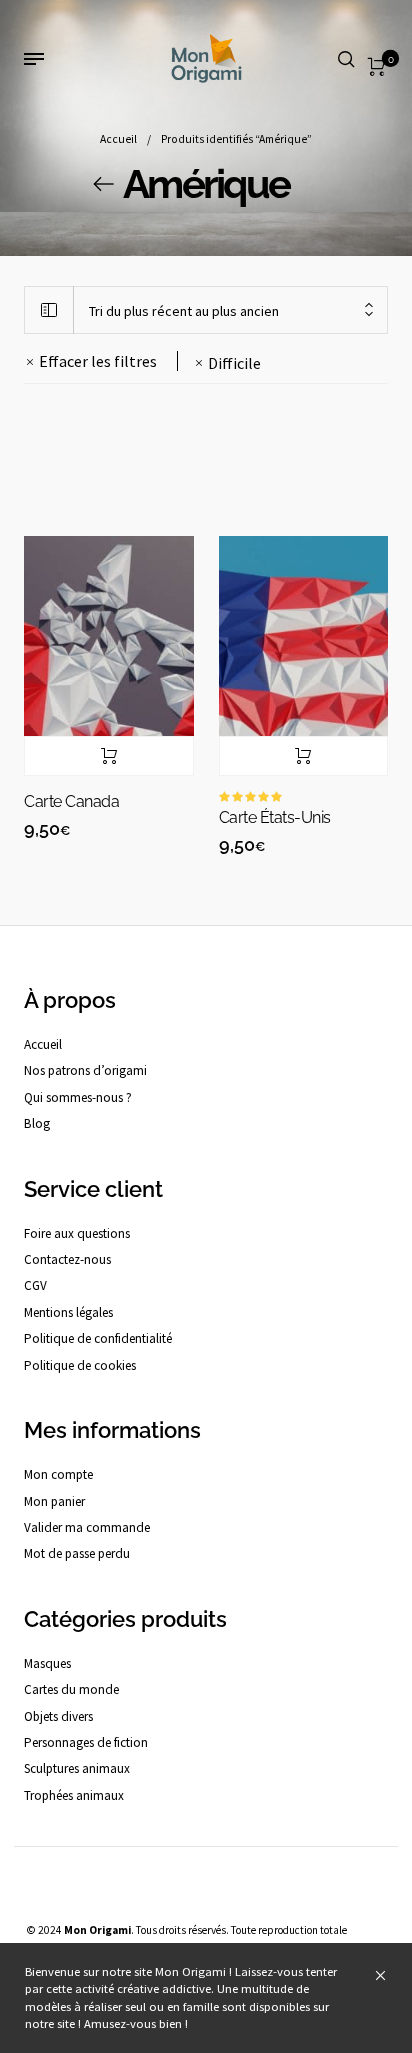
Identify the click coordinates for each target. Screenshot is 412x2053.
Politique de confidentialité (98, 1338)
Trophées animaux (74, 1795)
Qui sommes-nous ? (78, 1097)
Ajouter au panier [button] (109, 756)
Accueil (118, 139)
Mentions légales (68, 1312)
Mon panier (54, 1501)
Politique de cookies (80, 1365)
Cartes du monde (71, 1689)
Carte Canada (71, 801)
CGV (35, 1285)
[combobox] (230, 310)
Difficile (234, 363)
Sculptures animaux (77, 1768)
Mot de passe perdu (77, 1553)
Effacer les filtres (98, 361)
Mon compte (58, 1474)
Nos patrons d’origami (85, 1070)
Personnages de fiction (86, 1742)
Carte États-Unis (275, 817)
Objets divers (58, 1716)
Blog (37, 1123)
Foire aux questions (77, 1233)
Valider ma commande (87, 1527)
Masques (47, 1663)
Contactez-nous (67, 1259)
